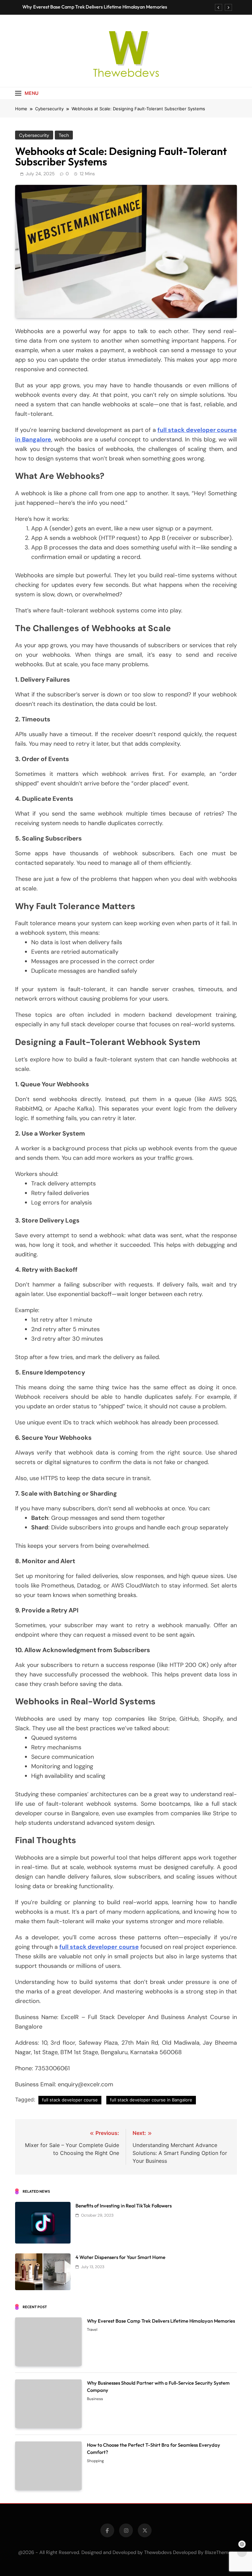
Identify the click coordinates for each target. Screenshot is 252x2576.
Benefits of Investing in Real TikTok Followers (124, 2206)
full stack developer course (99, 1947)
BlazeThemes (219, 2552)
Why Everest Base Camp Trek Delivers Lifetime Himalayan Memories (95, 7)
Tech (64, 135)
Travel (92, 2330)
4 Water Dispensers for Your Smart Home (120, 2257)
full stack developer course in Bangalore (151, 2100)
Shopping (95, 2461)
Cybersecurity (34, 135)
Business (95, 2399)
